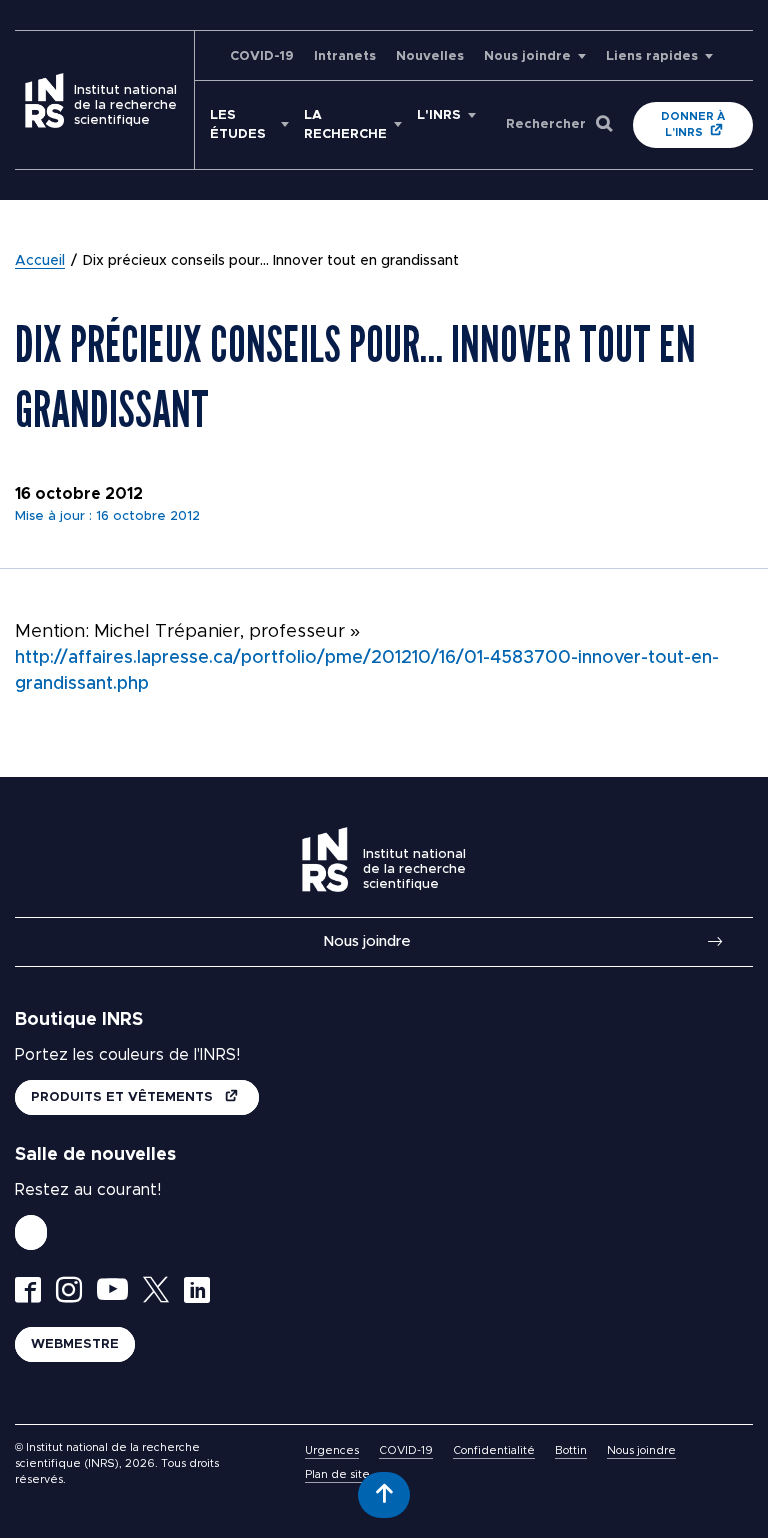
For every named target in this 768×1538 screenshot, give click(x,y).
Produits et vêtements (124, 1097)
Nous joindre (527, 56)
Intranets (345, 56)
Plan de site (337, 1474)
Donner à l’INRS (693, 124)
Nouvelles (430, 56)
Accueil (40, 261)
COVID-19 (262, 56)
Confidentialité (494, 1450)
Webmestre (75, 1344)
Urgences (332, 1450)
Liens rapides (652, 56)
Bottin (571, 1450)
